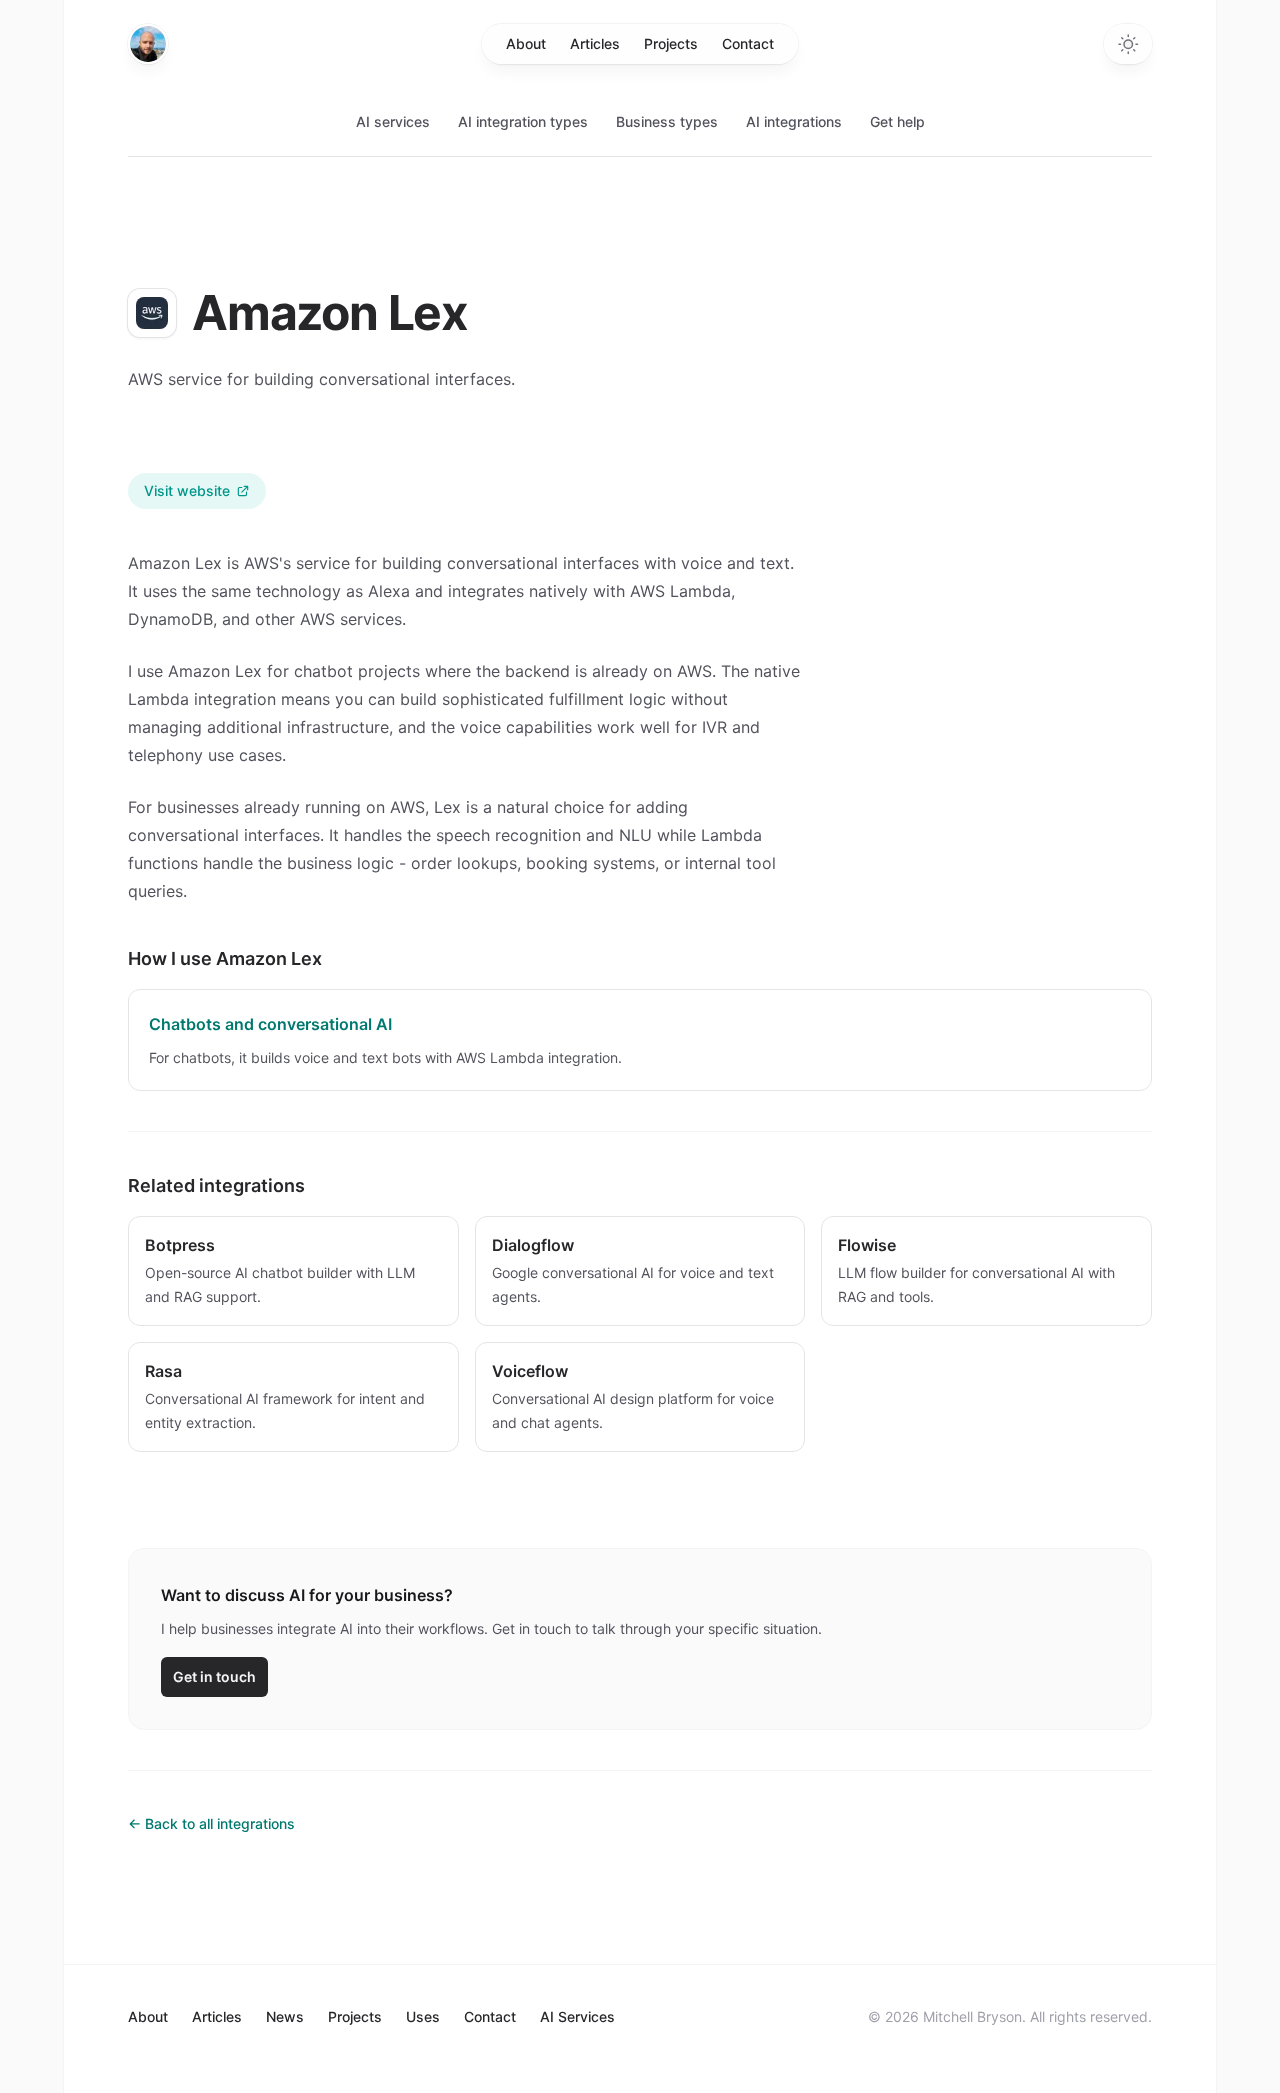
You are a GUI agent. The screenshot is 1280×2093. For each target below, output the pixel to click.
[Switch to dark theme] (1128, 44)
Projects (671, 43)
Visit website (187, 490)
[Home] (148, 44)
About (526, 43)
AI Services (577, 2016)
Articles (595, 43)
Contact (748, 43)
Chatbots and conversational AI (270, 1024)
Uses (423, 2016)
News (285, 2016)
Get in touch (214, 1676)
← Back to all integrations (211, 1823)
